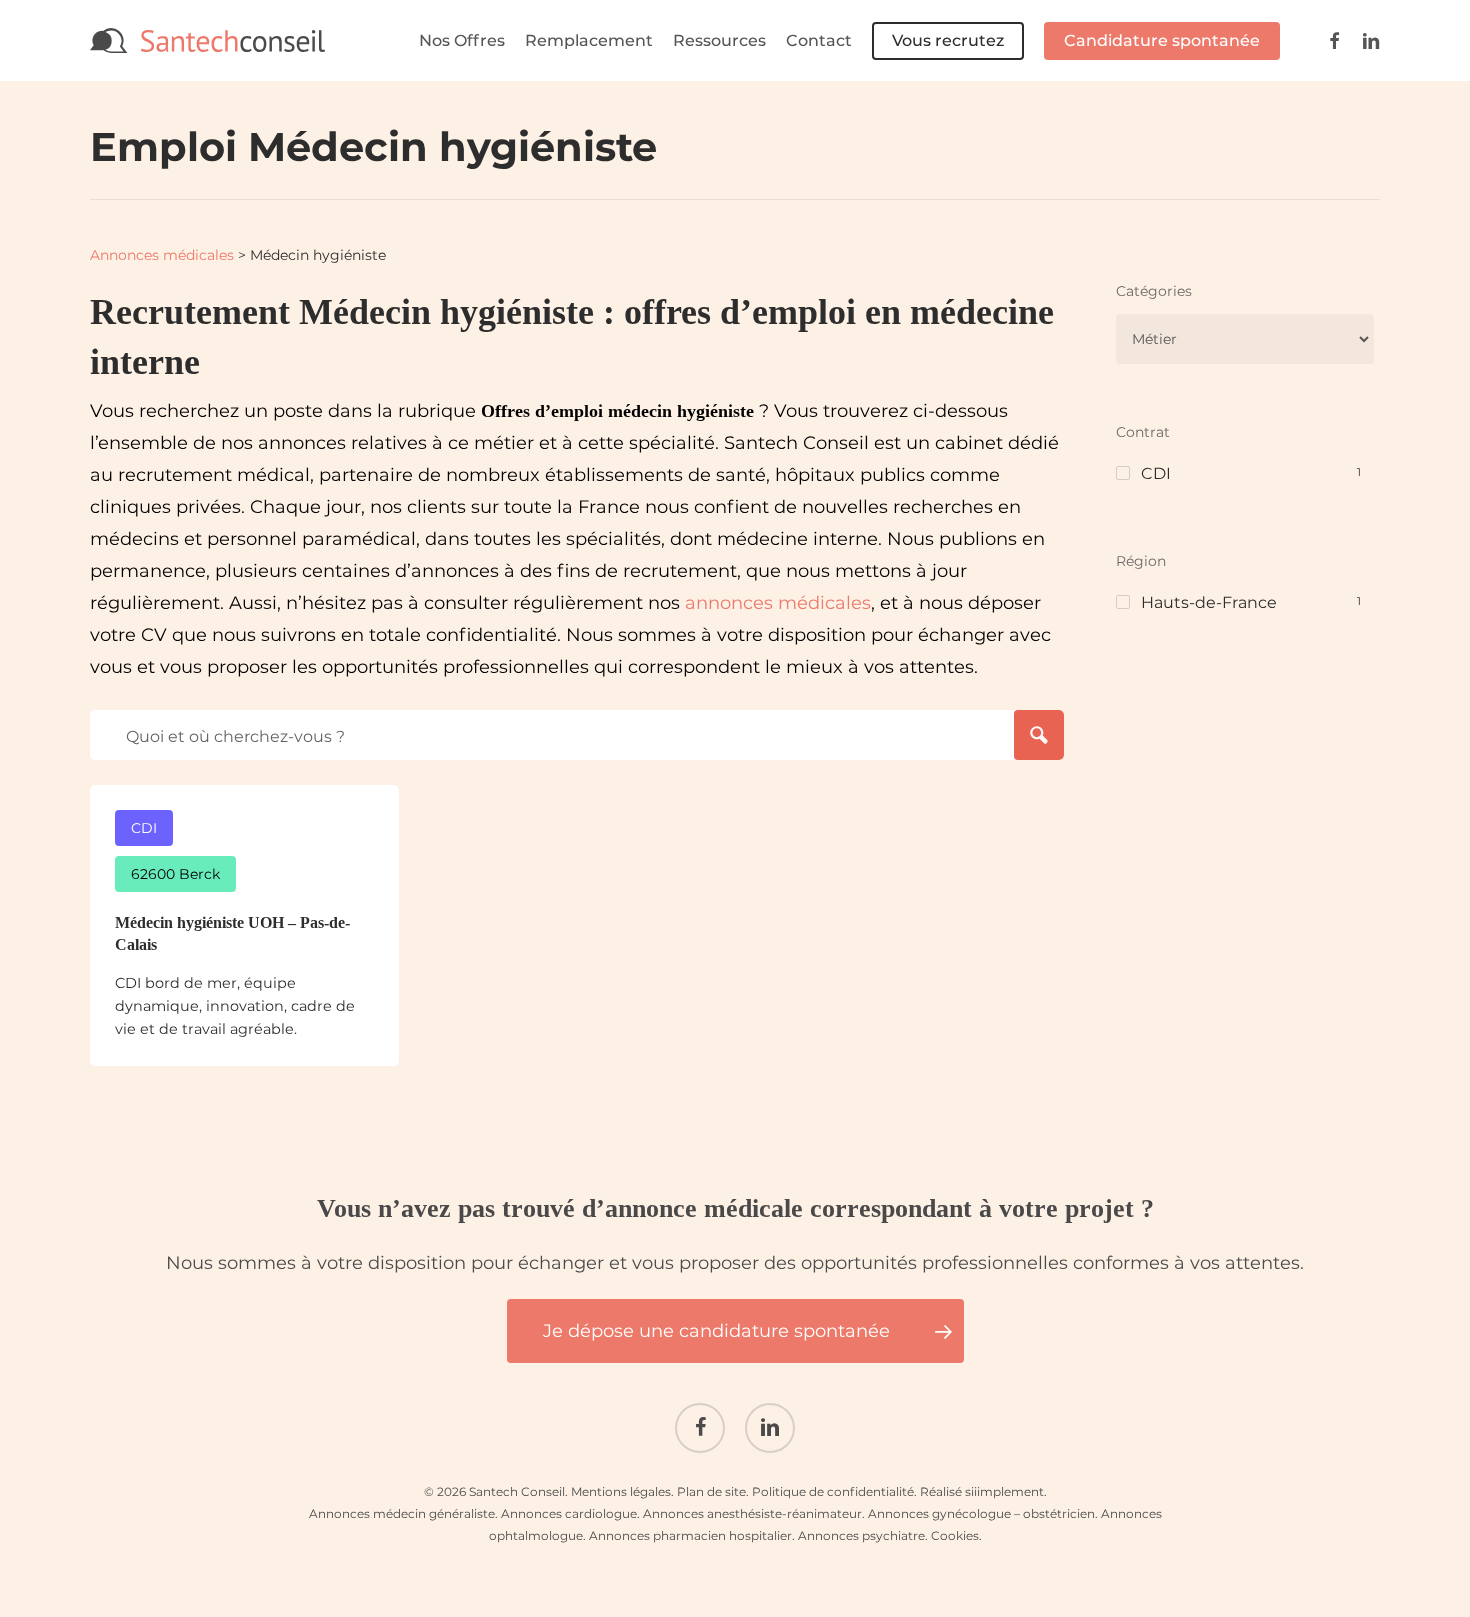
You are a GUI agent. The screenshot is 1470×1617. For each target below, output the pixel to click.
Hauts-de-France (1209, 602)
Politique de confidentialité (833, 1491)
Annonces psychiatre (861, 1535)
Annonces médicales (162, 255)
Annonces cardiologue (569, 1513)
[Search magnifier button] (1039, 735)
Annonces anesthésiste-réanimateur (752, 1513)
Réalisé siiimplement (982, 1491)
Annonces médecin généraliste (402, 1513)
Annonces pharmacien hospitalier (690, 1535)
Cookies (955, 1535)
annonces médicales (778, 603)
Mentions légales (621, 1491)
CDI (1156, 473)
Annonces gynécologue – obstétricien (981, 1513)
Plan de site (711, 1491)
